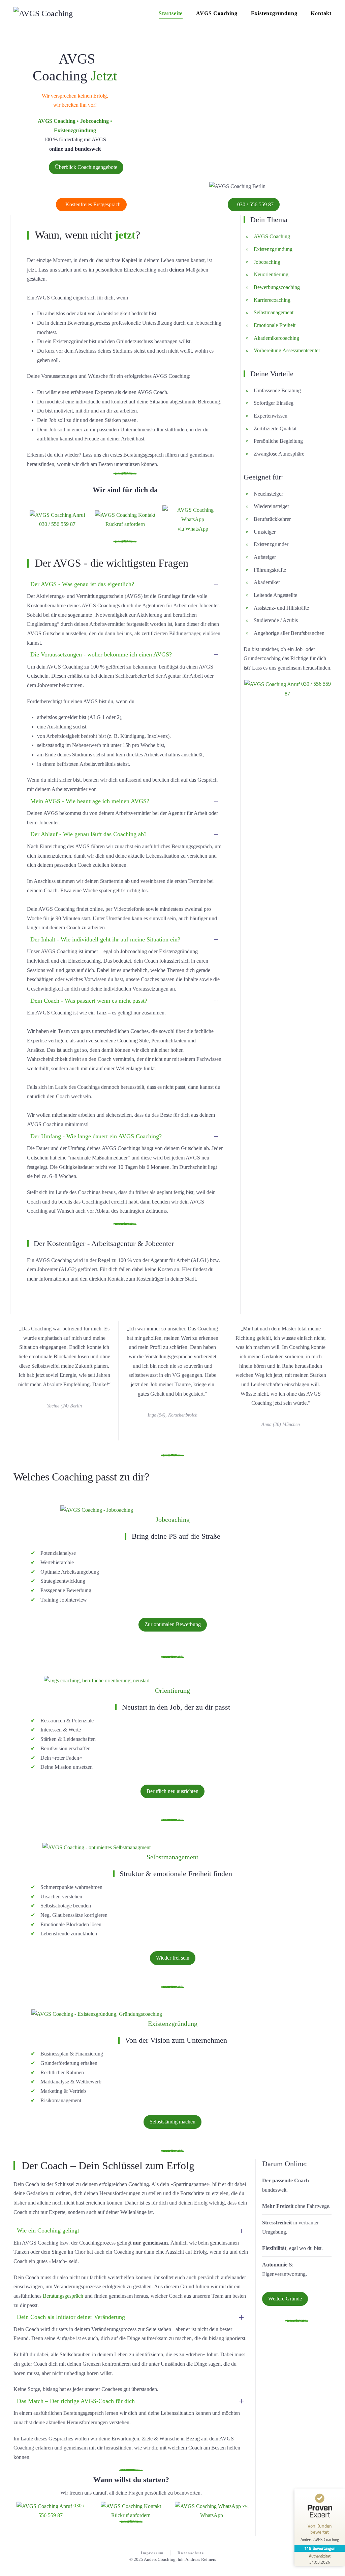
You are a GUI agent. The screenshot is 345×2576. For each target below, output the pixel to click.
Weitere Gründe (285, 2299)
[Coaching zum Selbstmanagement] (97, 1846)
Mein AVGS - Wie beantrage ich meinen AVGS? (90, 801)
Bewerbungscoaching (277, 287)
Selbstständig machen (172, 2122)
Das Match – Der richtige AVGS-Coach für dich (76, 2401)
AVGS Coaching (217, 13)
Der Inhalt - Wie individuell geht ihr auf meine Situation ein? (105, 939)
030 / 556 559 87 (255, 204)
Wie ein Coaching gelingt (48, 2230)
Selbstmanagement (274, 312)
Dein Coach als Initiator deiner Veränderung (71, 2317)
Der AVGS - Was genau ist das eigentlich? (82, 584)
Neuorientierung (271, 274)
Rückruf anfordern (125, 524)
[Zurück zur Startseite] (43, 13)
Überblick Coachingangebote (86, 167)
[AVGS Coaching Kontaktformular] (125, 514)
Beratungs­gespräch (63, 2296)
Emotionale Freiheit (275, 325)
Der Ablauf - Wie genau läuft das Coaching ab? (88, 834)
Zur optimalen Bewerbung (173, 1624)
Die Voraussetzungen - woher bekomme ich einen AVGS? (101, 654)
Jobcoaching (267, 262)
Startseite (171, 13)
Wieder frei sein (173, 1958)
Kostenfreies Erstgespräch (93, 204)
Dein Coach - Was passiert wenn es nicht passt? (89, 1001)
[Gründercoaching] (97, 2013)
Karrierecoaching (272, 300)
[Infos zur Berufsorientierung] (97, 1680)
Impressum (152, 2553)
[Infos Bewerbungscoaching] (97, 1509)
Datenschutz (191, 2553)
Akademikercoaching (276, 338)
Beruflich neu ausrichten (172, 1791)
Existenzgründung (274, 13)
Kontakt (321, 13)
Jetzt (104, 76)
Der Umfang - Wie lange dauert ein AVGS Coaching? (96, 1136)
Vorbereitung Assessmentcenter (288, 350)
